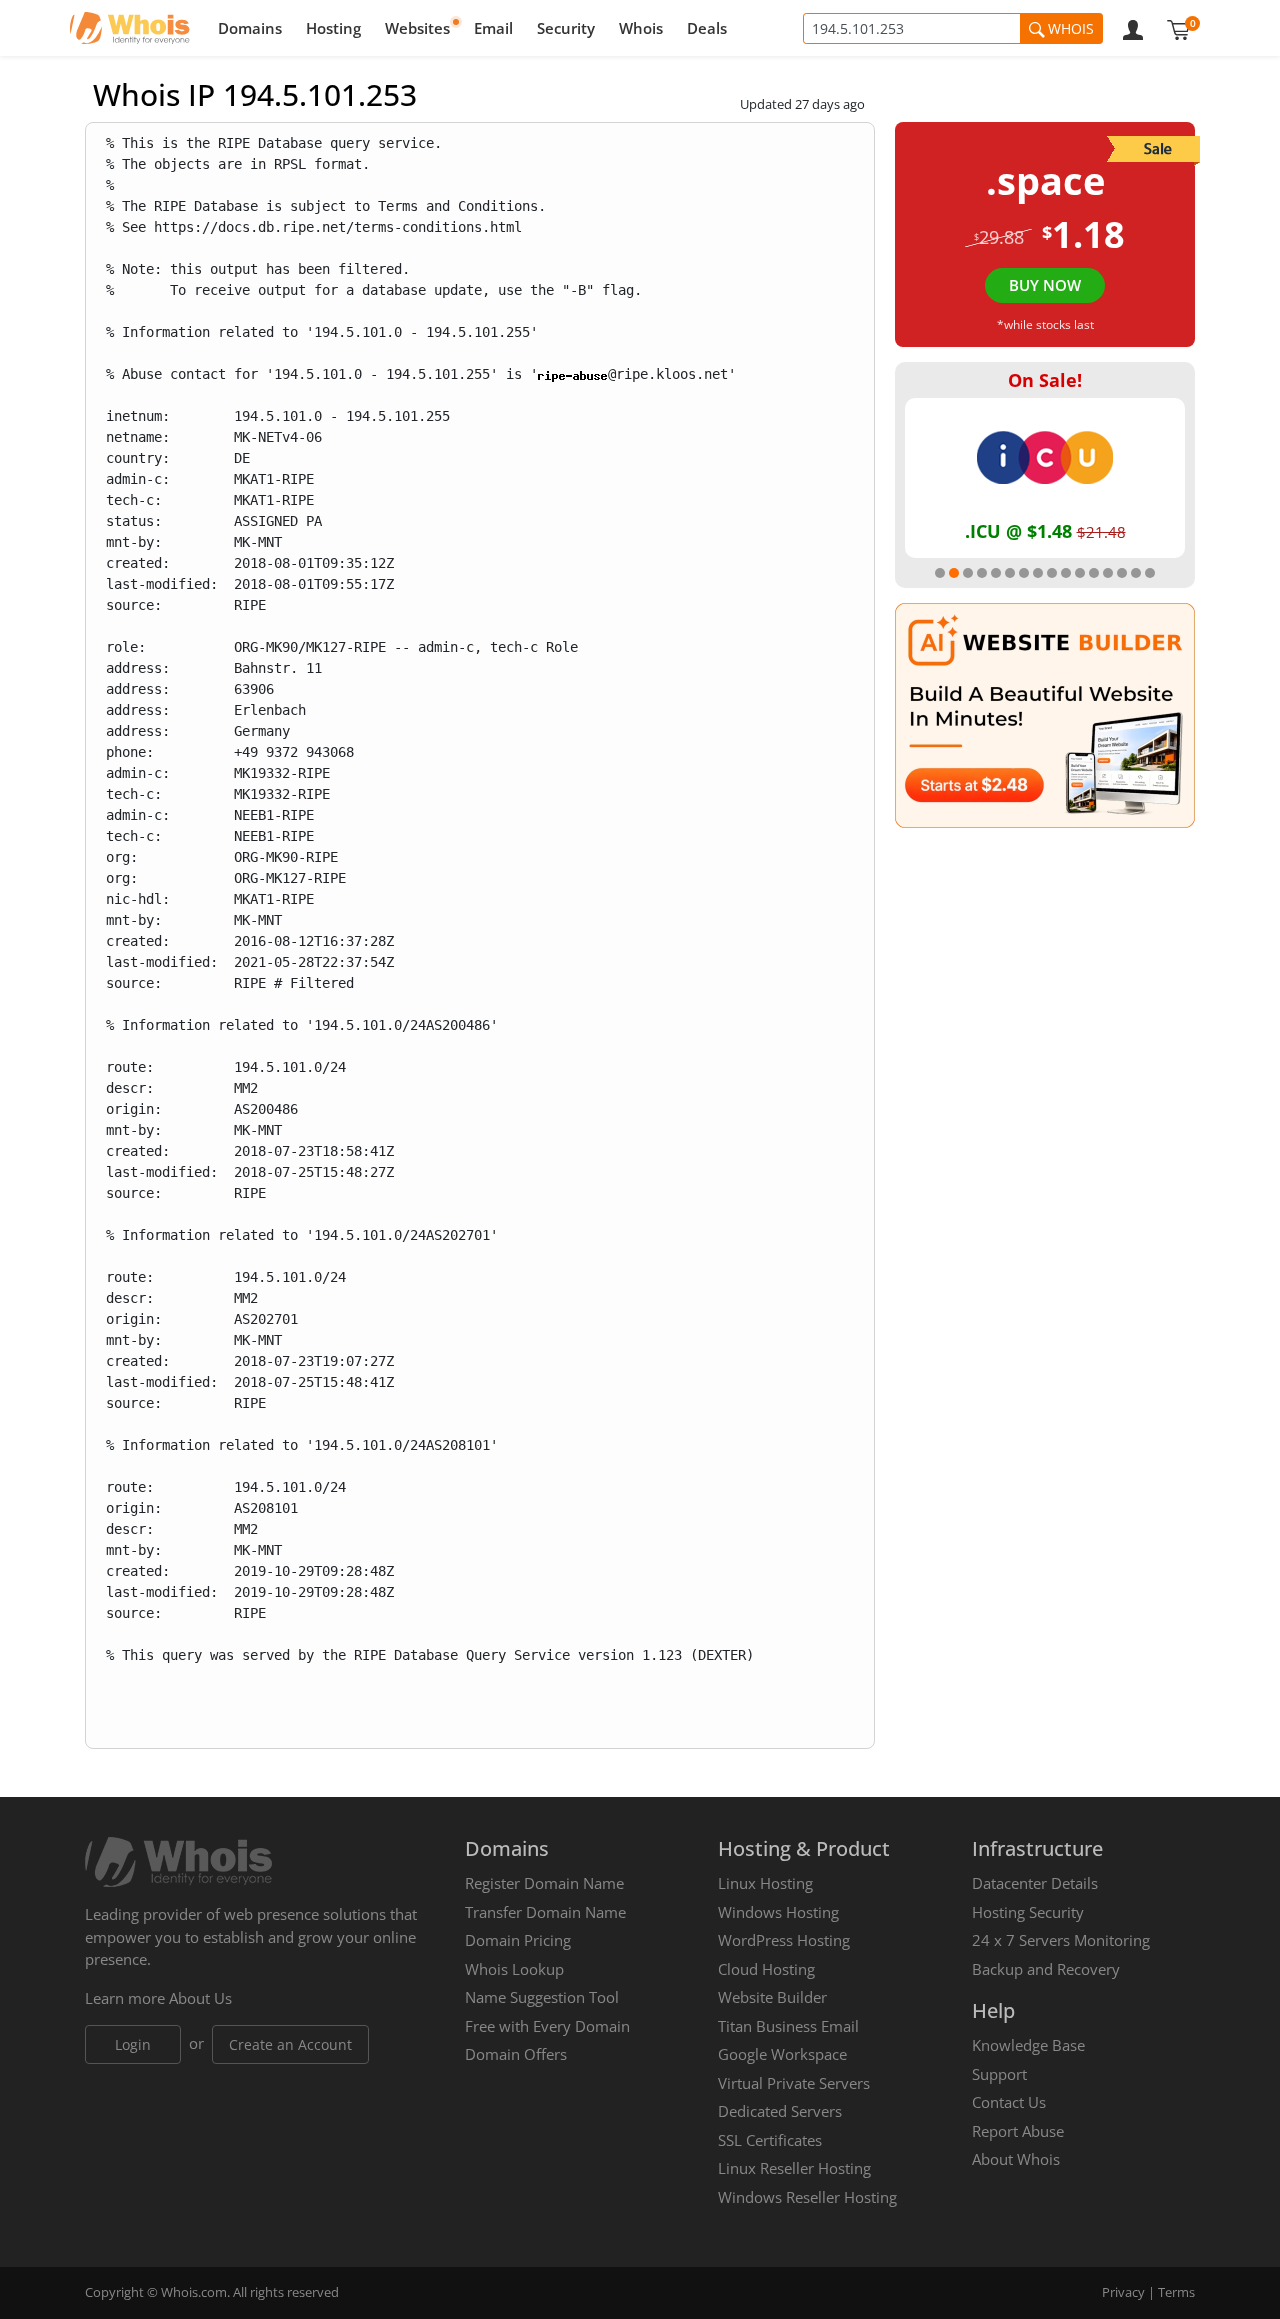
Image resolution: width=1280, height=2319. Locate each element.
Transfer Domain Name (545, 1912)
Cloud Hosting (766, 1969)
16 (1150, 573)
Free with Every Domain (547, 2026)
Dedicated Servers (780, 2111)
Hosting (333, 28)
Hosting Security (1028, 1912)
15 (1136, 573)
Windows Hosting (778, 1912)
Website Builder (772, 1997)
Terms (1176, 2292)
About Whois (1016, 2159)
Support (999, 2074)
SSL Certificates (770, 2140)
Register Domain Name (544, 1883)
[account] (1133, 28)
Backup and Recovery (1046, 1969)
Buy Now (1045, 285)
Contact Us (1009, 2102)
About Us (200, 1998)
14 (1122, 573)
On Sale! (1045, 380)
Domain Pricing (518, 1940)
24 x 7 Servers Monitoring (1061, 1940)
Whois (641, 28)
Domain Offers (516, 2054)
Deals (707, 28)
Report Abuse (1018, 2131)
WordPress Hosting (784, 1940)
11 (1080, 573)
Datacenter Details (1035, 1883)
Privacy (1123, 2292)
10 (1066, 573)
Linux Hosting (765, 1883)
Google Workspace (782, 2054)
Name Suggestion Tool (542, 1997)
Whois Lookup (514, 1969)
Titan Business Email (788, 2026)
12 (1094, 573)
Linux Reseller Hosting (794, 2168)
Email (493, 28)
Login (133, 2044)
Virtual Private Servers (794, 2083)
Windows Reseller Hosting (807, 2197)
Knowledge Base (1028, 2045)
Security (566, 28)
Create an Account (290, 2044)
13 (1108, 573)
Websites (417, 28)
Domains (250, 28)
